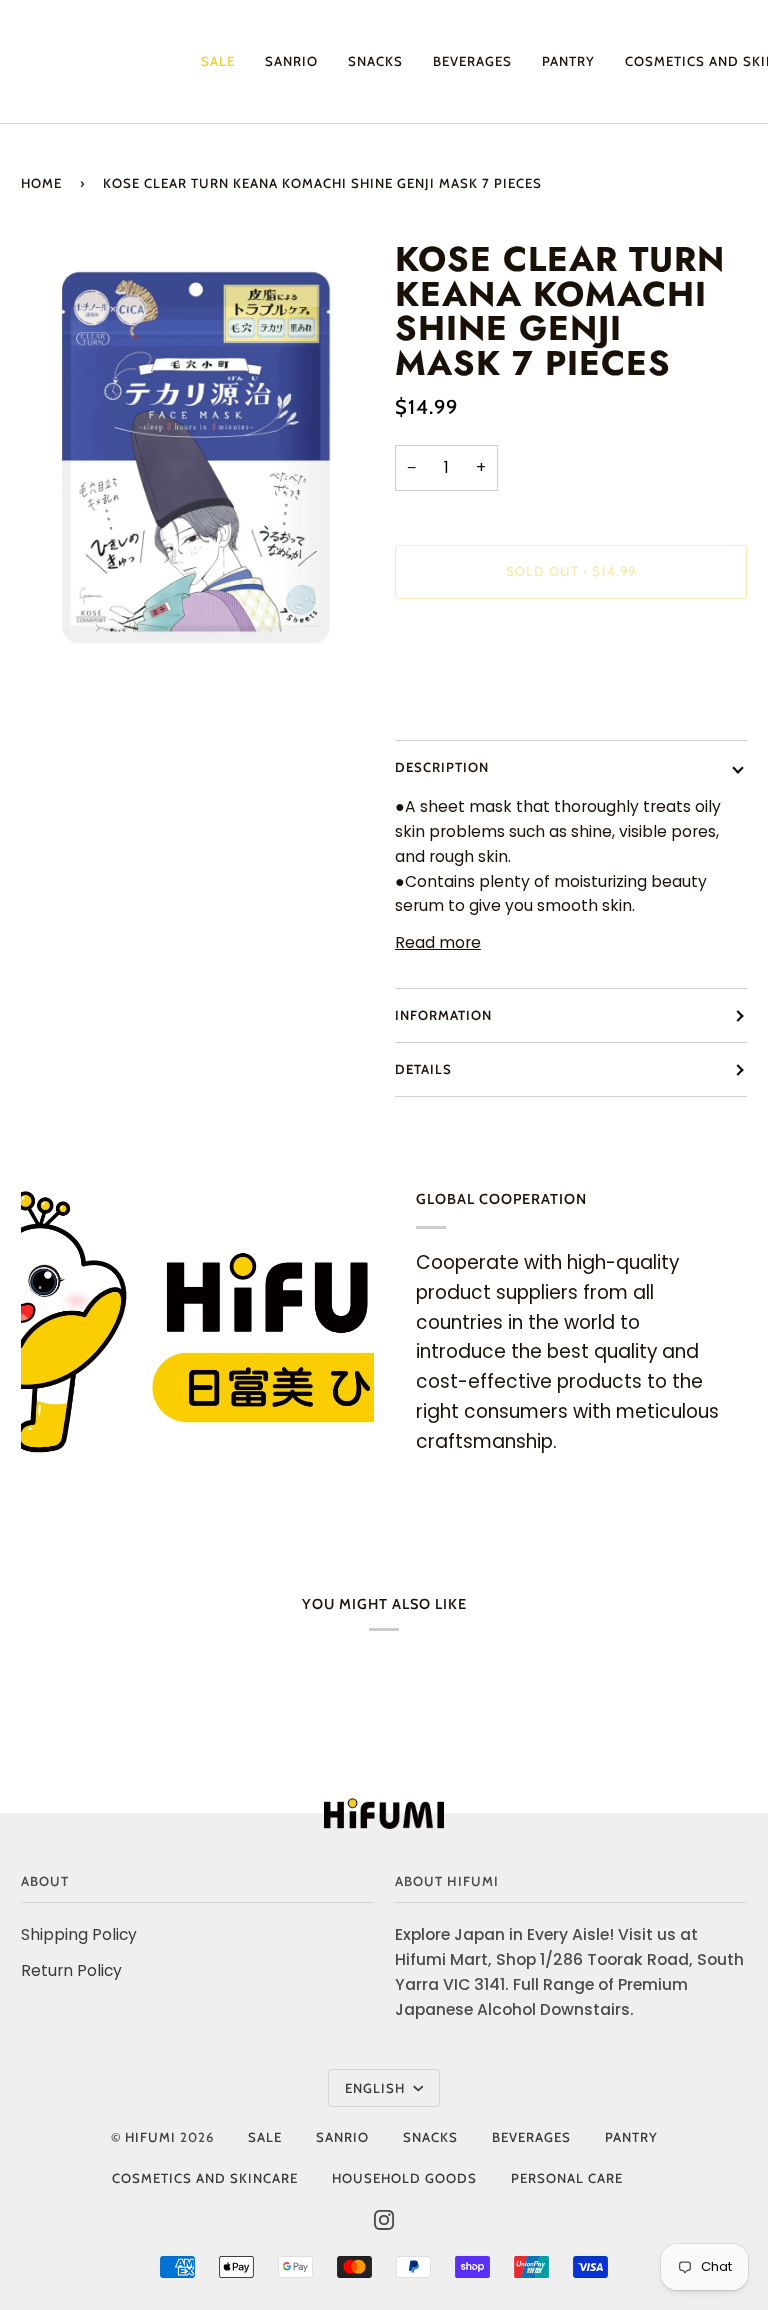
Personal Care (567, 2178)
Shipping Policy (79, 1934)
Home (41, 183)
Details (423, 1069)
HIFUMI (150, 2137)
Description (442, 767)
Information (443, 1015)
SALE (265, 2137)
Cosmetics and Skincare (205, 2178)
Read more (438, 942)
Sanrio (342, 2137)
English (377, 2088)
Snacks (430, 2137)
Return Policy (71, 1970)
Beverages (531, 2137)
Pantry (631, 2137)
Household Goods (404, 2178)
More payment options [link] (485, 695)
